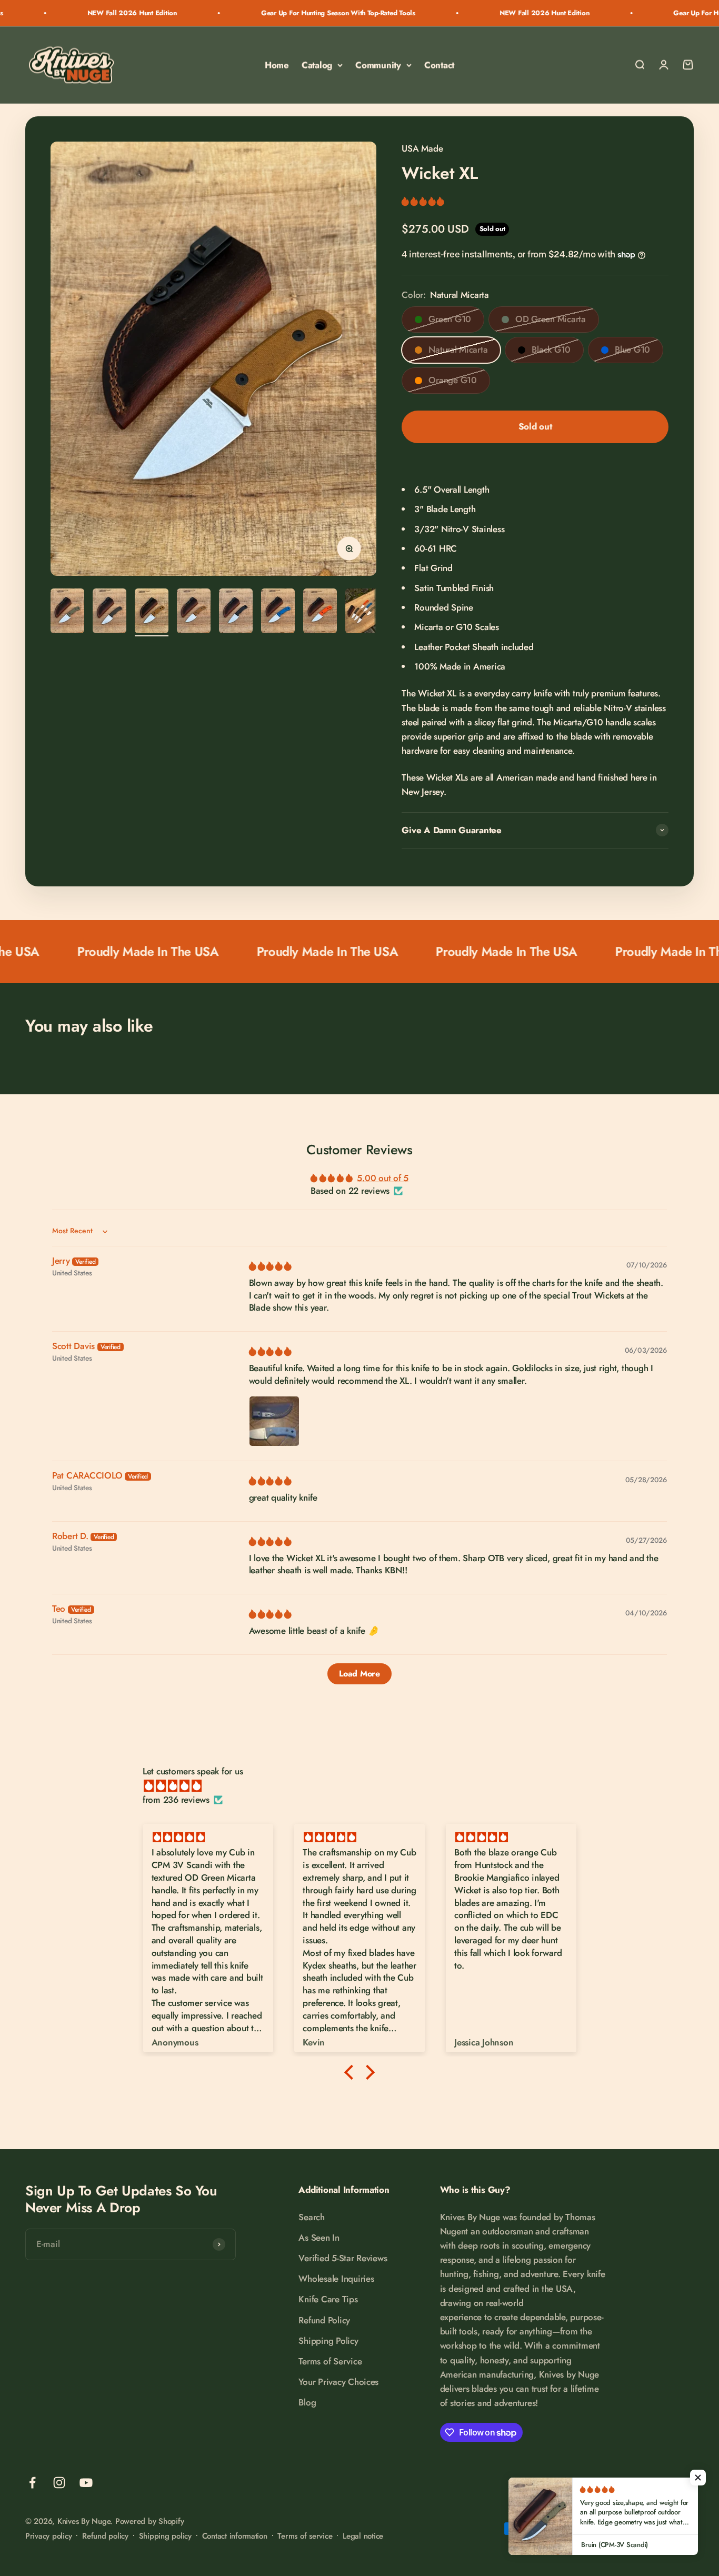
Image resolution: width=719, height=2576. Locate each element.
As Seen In (319, 2238)
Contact (439, 65)
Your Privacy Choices (338, 2382)
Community (378, 65)
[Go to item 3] (152, 612)
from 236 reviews (176, 1800)
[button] (423, 201)
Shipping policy (165, 2536)
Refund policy (105, 2536)
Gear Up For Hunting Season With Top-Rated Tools (264, 13)
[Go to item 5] (236, 612)
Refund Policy (324, 2320)
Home (277, 65)
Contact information (235, 2536)
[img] (270, 1266)
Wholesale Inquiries (336, 2279)
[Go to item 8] (362, 612)
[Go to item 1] (67, 612)
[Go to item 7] (320, 612)
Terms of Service (330, 2361)
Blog (307, 2402)
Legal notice (363, 2536)
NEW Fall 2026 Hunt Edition (58, 13)
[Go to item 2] (109, 612)
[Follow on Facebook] (32, 2483)
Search (311, 2217)
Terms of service (305, 2536)
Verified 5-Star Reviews (343, 2258)
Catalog (317, 65)
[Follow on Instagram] (59, 2483)
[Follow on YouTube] (86, 2483)
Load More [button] (359, 1674)
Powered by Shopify (149, 2521)
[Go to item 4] (194, 612)
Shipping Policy (328, 2341)
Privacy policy (48, 2536)
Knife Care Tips (328, 2299)
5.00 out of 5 (383, 1178)
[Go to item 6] (278, 612)
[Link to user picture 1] (274, 1421)
